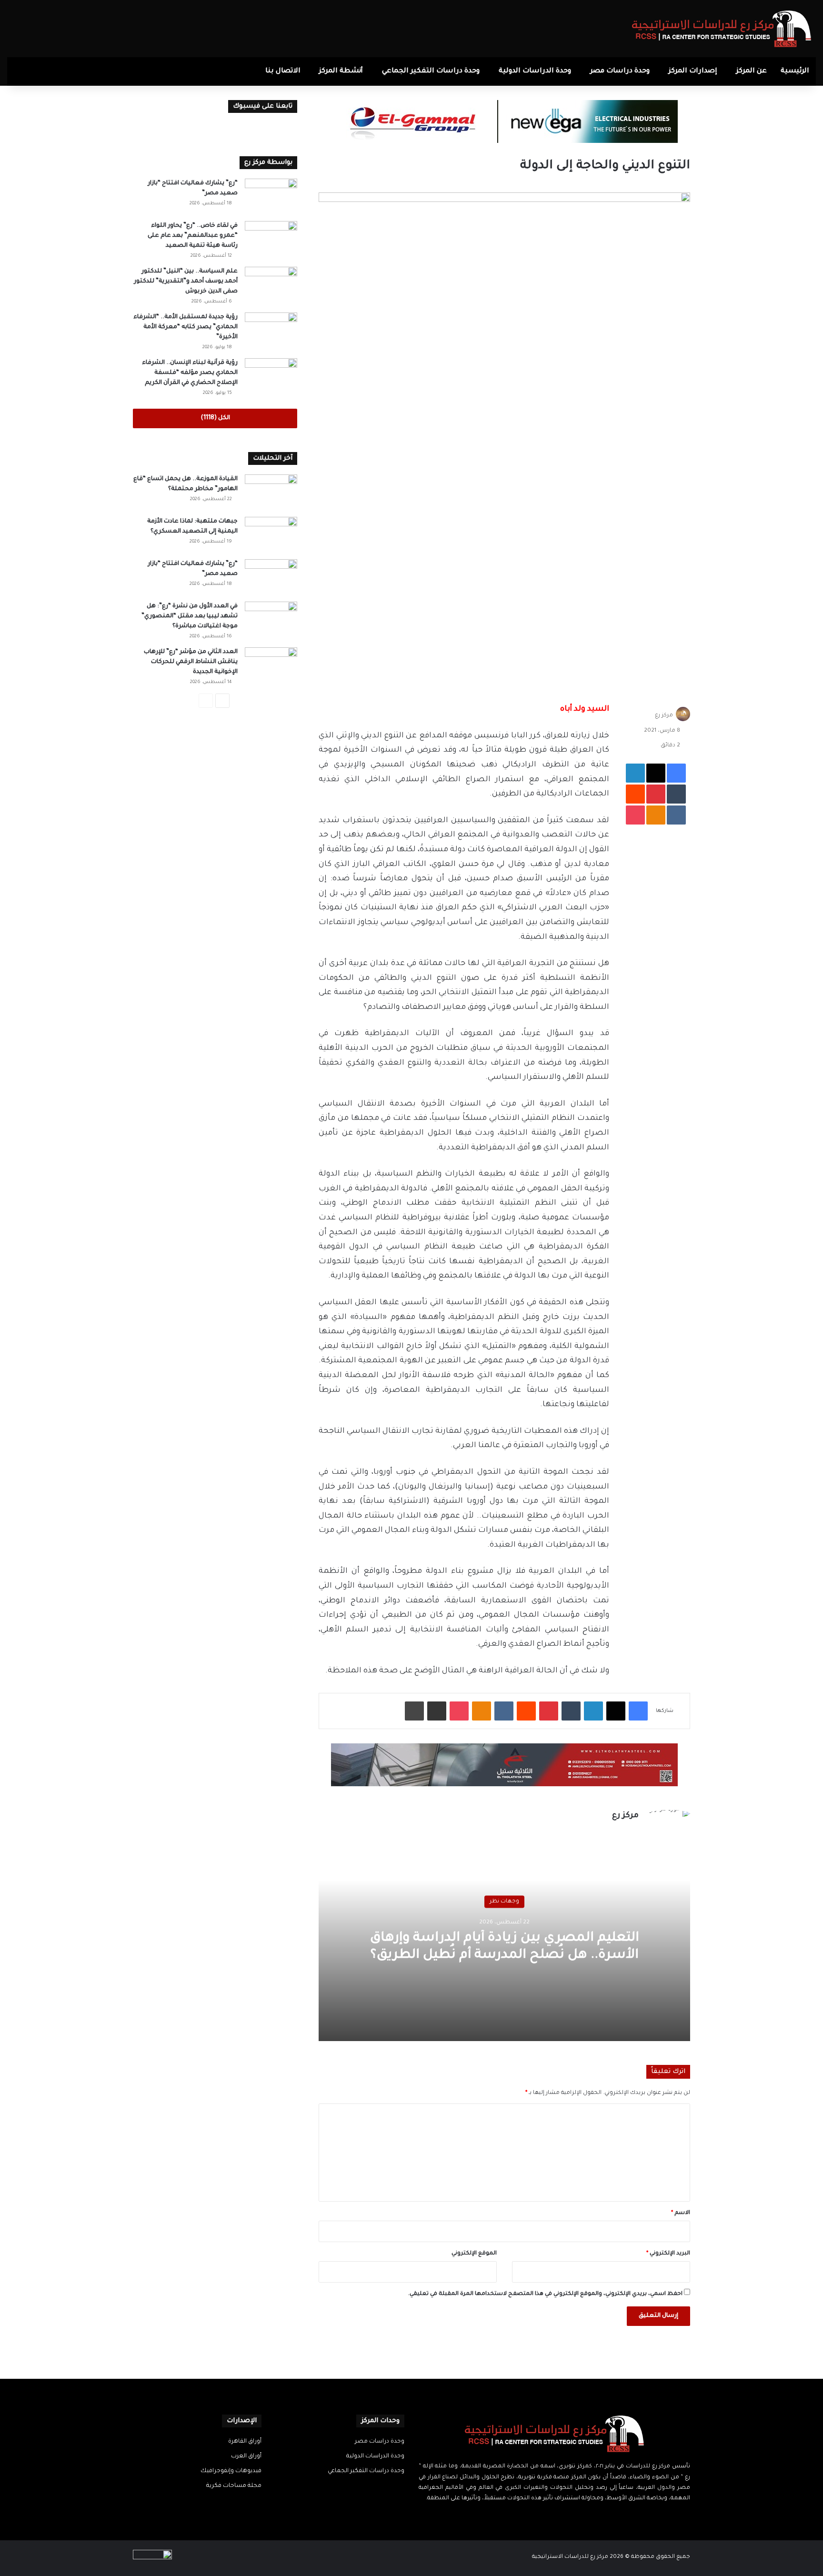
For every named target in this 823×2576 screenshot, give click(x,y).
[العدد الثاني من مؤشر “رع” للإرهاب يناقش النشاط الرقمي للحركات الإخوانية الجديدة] (271, 665)
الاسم (681, 2213)
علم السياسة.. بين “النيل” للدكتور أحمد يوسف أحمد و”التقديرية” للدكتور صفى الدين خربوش (186, 282)
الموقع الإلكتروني (474, 2254)
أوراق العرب (246, 2456)
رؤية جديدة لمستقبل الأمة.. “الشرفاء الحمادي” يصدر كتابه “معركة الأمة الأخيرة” (186, 327)
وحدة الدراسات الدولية (535, 71)
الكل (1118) (215, 418)
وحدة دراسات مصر (620, 71)
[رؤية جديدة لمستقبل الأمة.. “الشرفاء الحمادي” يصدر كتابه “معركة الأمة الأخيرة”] (271, 330)
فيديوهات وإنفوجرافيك (231, 2471)
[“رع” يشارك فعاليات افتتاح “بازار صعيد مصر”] (271, 196)
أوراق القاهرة (245, 2442)
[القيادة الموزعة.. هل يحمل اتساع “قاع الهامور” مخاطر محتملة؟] (271, 492)
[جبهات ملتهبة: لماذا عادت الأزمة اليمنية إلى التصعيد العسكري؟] (271, 535)
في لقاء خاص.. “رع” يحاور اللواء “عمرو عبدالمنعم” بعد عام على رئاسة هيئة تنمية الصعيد (193, 236)
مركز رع (664, 716)
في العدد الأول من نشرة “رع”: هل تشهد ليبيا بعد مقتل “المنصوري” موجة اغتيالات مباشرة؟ (190, 616)
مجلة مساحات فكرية (234, 2486)
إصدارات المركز (693, 71)
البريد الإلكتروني (668, 2254)
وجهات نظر (504, 1902)
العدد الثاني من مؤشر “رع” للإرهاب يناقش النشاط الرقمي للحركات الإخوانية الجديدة (191, 662)
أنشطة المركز (341, 71)
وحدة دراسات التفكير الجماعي (431, 71)
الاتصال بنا (283, 71)
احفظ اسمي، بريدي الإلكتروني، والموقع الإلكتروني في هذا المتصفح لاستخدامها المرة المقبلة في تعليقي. (545, 2294)
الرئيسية (795, 71)
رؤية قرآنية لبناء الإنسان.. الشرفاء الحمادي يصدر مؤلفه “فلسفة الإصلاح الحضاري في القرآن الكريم (190, 373)
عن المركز (752, 71)
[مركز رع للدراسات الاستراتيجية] (722, 29)
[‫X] (560, 2517)
